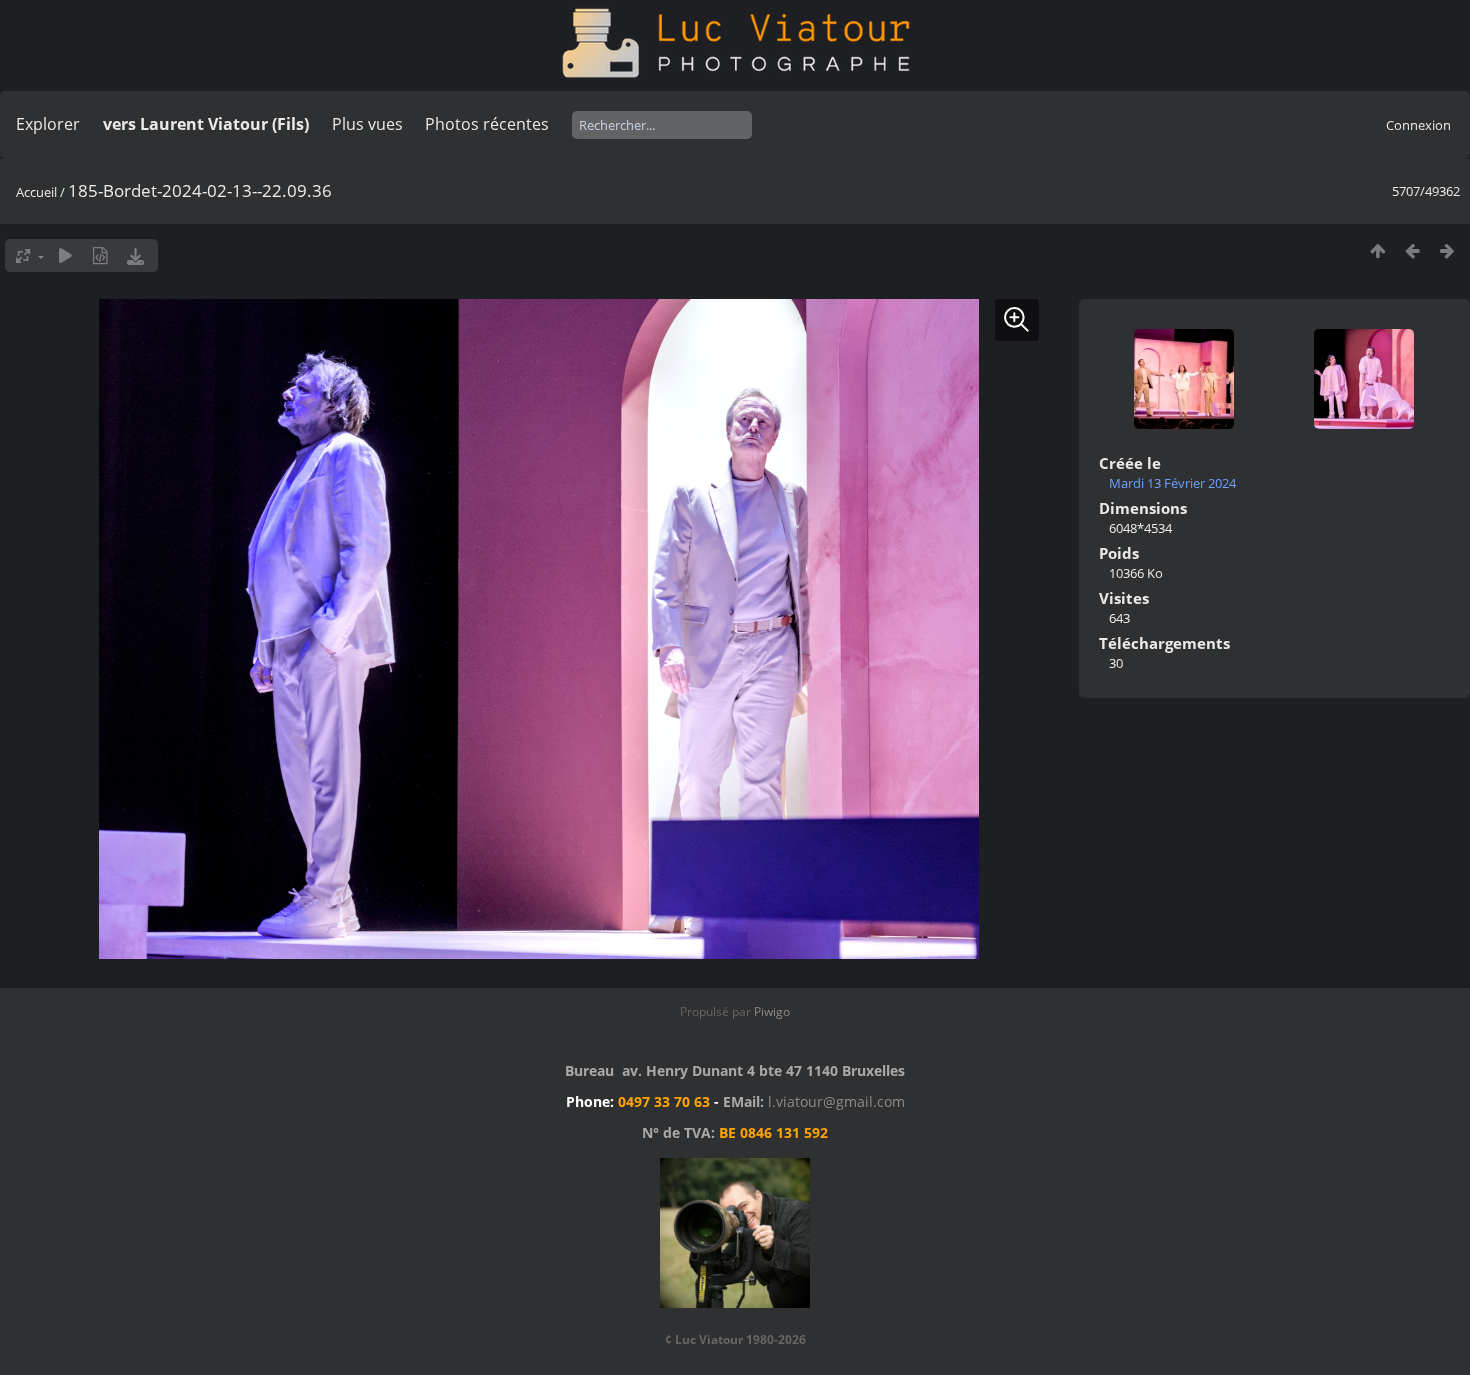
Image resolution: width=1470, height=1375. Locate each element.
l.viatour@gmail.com (836, 1101)
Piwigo (772, 1011)
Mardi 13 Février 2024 (1172, 483)
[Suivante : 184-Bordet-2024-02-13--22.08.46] (1447, 250)
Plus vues (367, 124)
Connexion (1418, 125)
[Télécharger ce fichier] (135, 255)
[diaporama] (65, 255)
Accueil (36, 192)
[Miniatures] (1377, 250)
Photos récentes (487, 124)
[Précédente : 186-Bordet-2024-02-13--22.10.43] (1412, 250)
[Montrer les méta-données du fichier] (100, 255)
